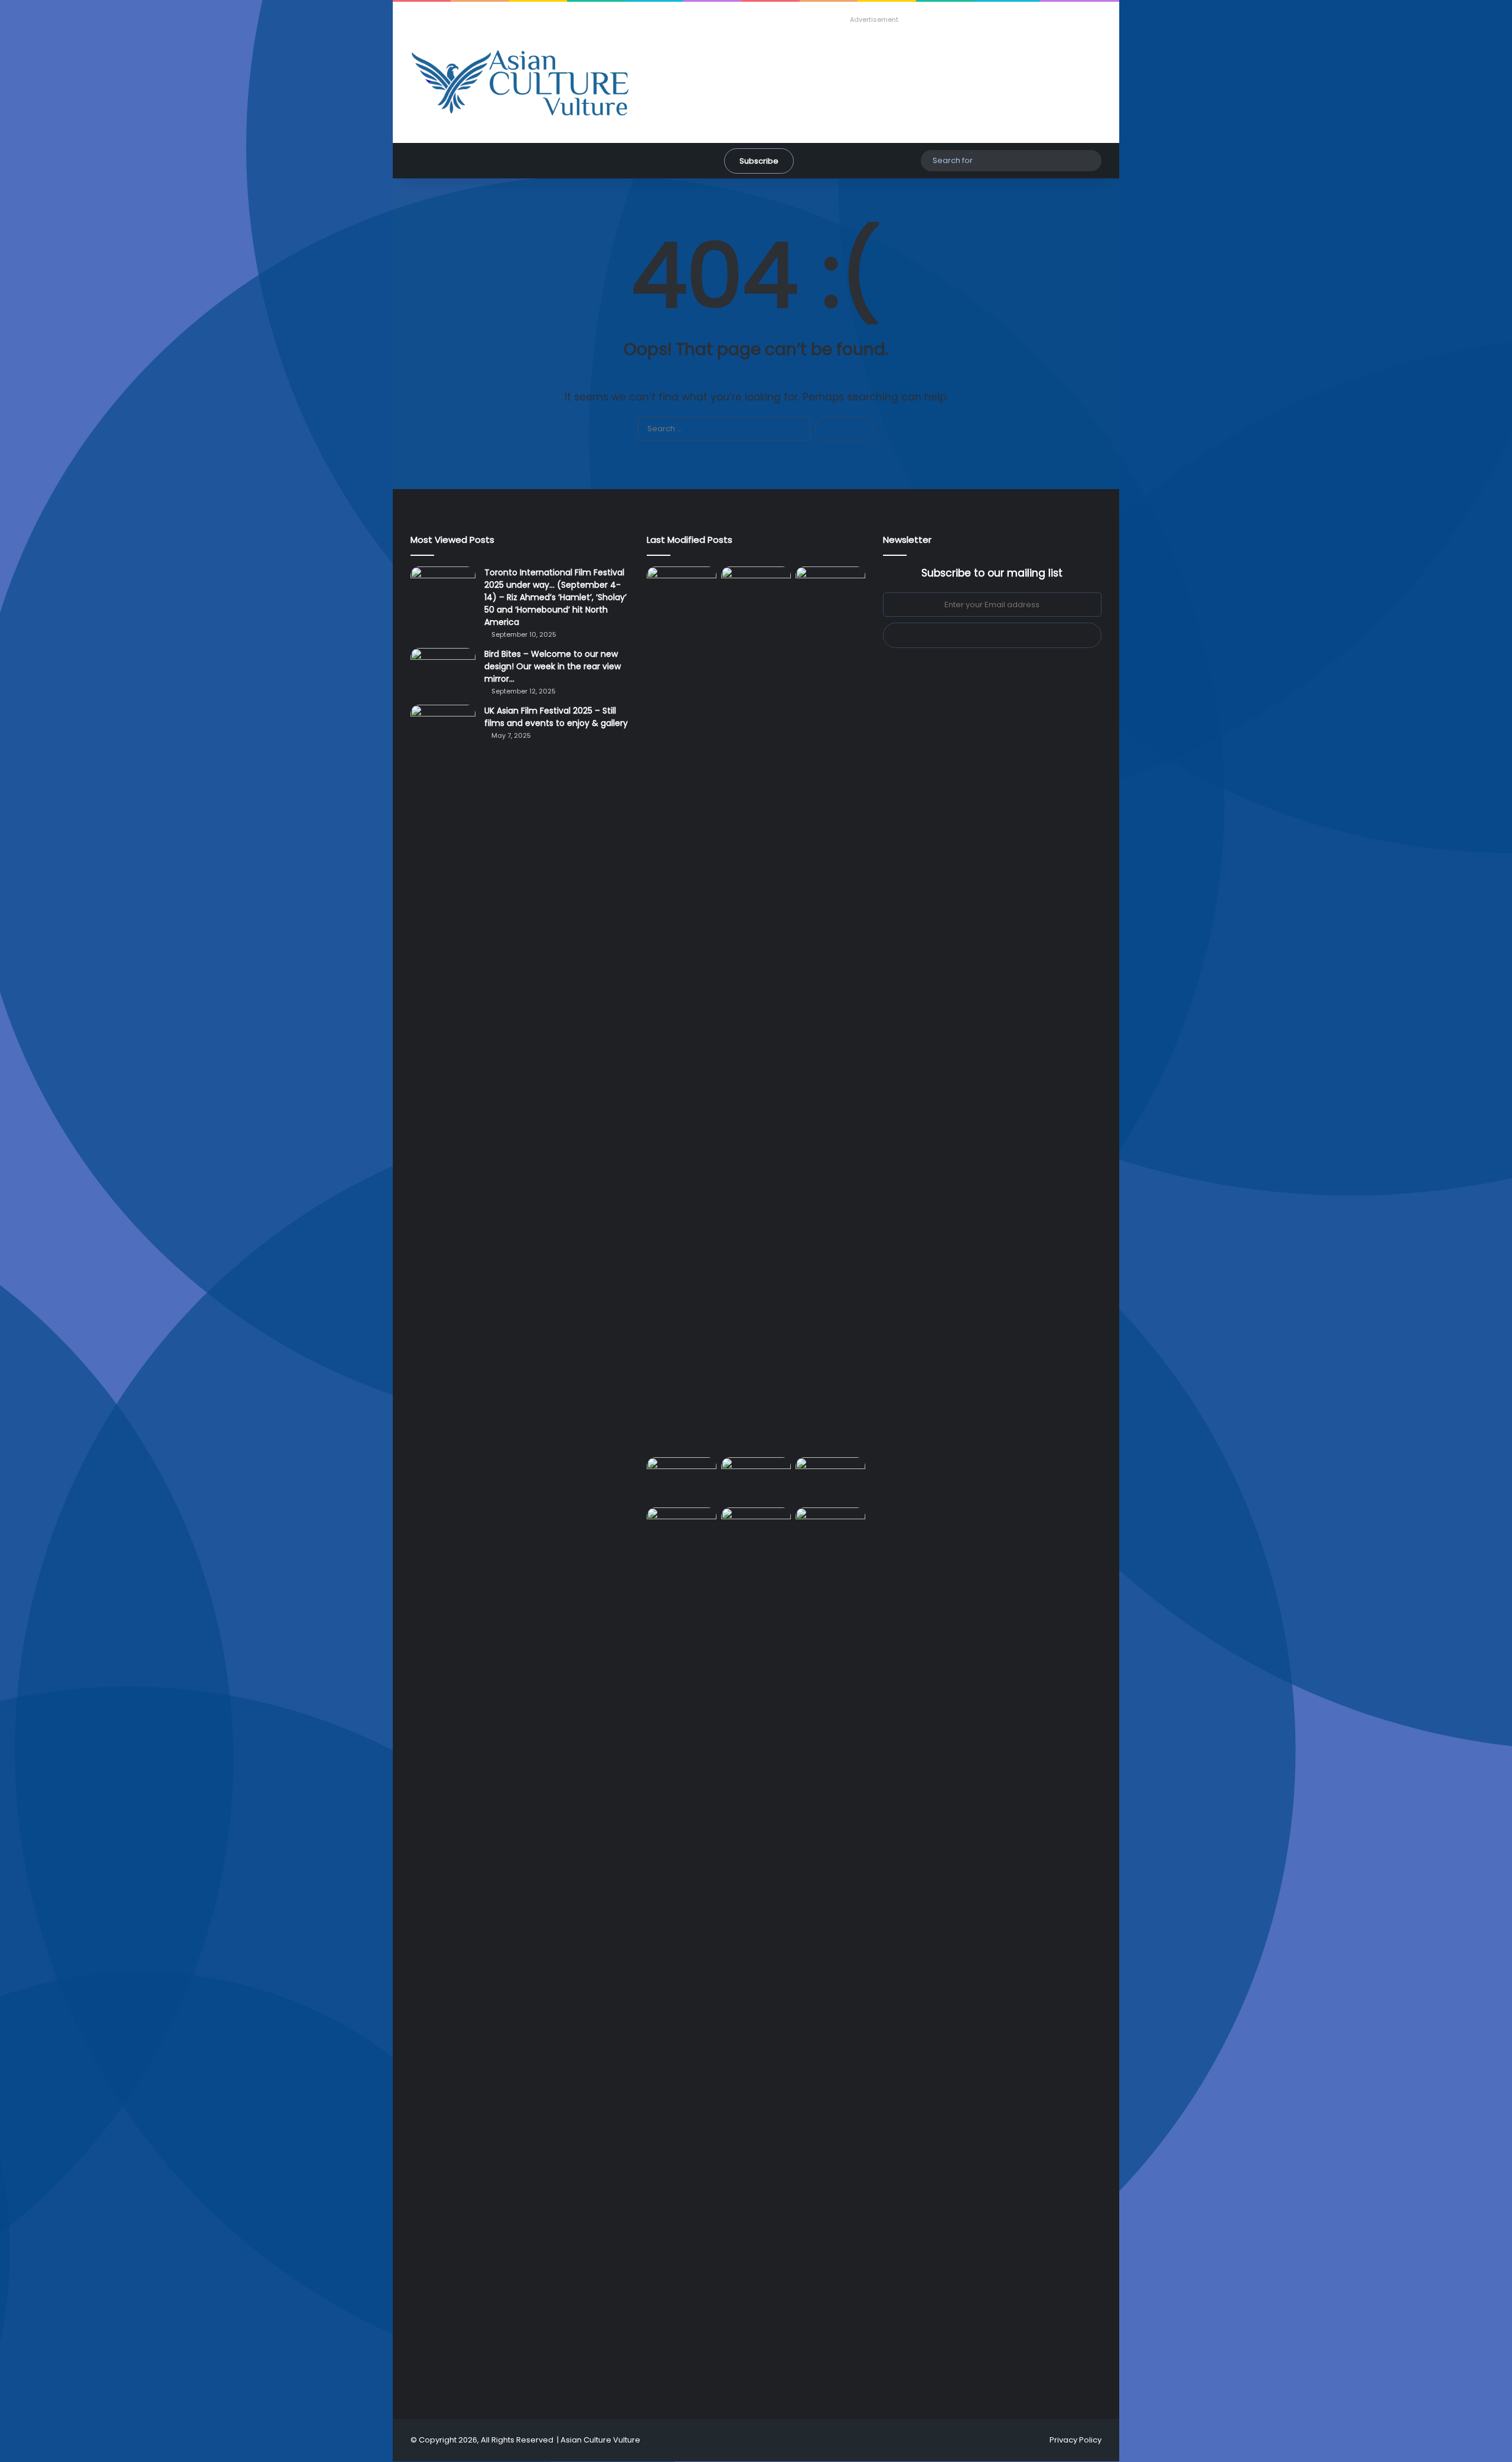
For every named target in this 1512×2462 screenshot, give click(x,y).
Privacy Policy (1076, 2440)
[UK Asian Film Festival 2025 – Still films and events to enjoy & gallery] (443, 727)
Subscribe (759, 161)
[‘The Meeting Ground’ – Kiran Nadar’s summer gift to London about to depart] (756, 1009)
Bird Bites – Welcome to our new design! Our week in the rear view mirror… (553, 666)
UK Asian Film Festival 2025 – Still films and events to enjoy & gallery (556, 717)
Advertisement (874, 19)
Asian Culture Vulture (600, 2440)
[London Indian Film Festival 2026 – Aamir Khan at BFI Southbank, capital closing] (756, 1950)
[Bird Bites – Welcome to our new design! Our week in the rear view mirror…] (443, 670)
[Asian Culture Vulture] (520, 84)
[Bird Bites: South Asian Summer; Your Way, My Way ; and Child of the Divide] (830, 1527)
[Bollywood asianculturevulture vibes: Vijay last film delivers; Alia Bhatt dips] (682, 1477)
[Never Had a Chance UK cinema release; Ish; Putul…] (830, 1009)
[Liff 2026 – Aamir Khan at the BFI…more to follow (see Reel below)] (830, 1480)
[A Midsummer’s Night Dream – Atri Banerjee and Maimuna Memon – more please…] (682, 1527)
